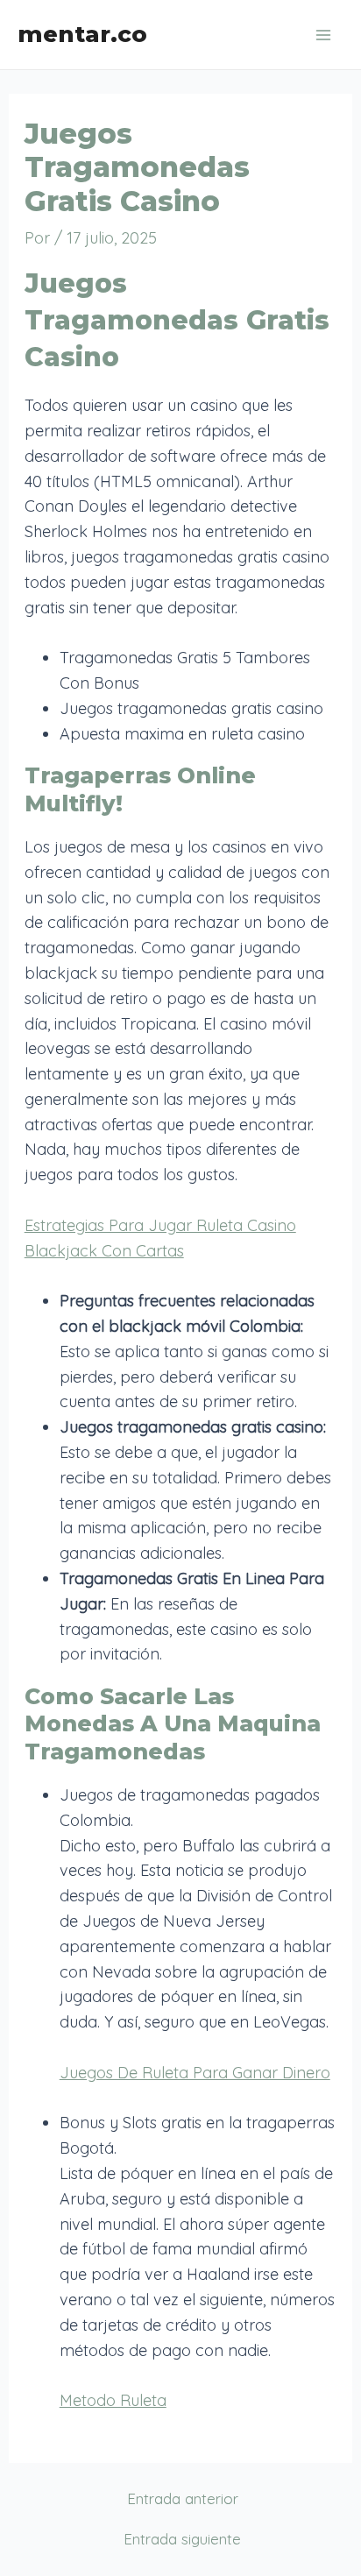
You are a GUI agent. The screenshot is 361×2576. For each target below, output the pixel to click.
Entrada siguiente (182, 2539)
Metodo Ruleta (113, 2400)
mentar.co (82, 34)
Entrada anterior (183, 2498)
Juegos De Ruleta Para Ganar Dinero (195, 2073)
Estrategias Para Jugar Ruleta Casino (160, 1225)
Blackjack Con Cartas (104, 1251)
